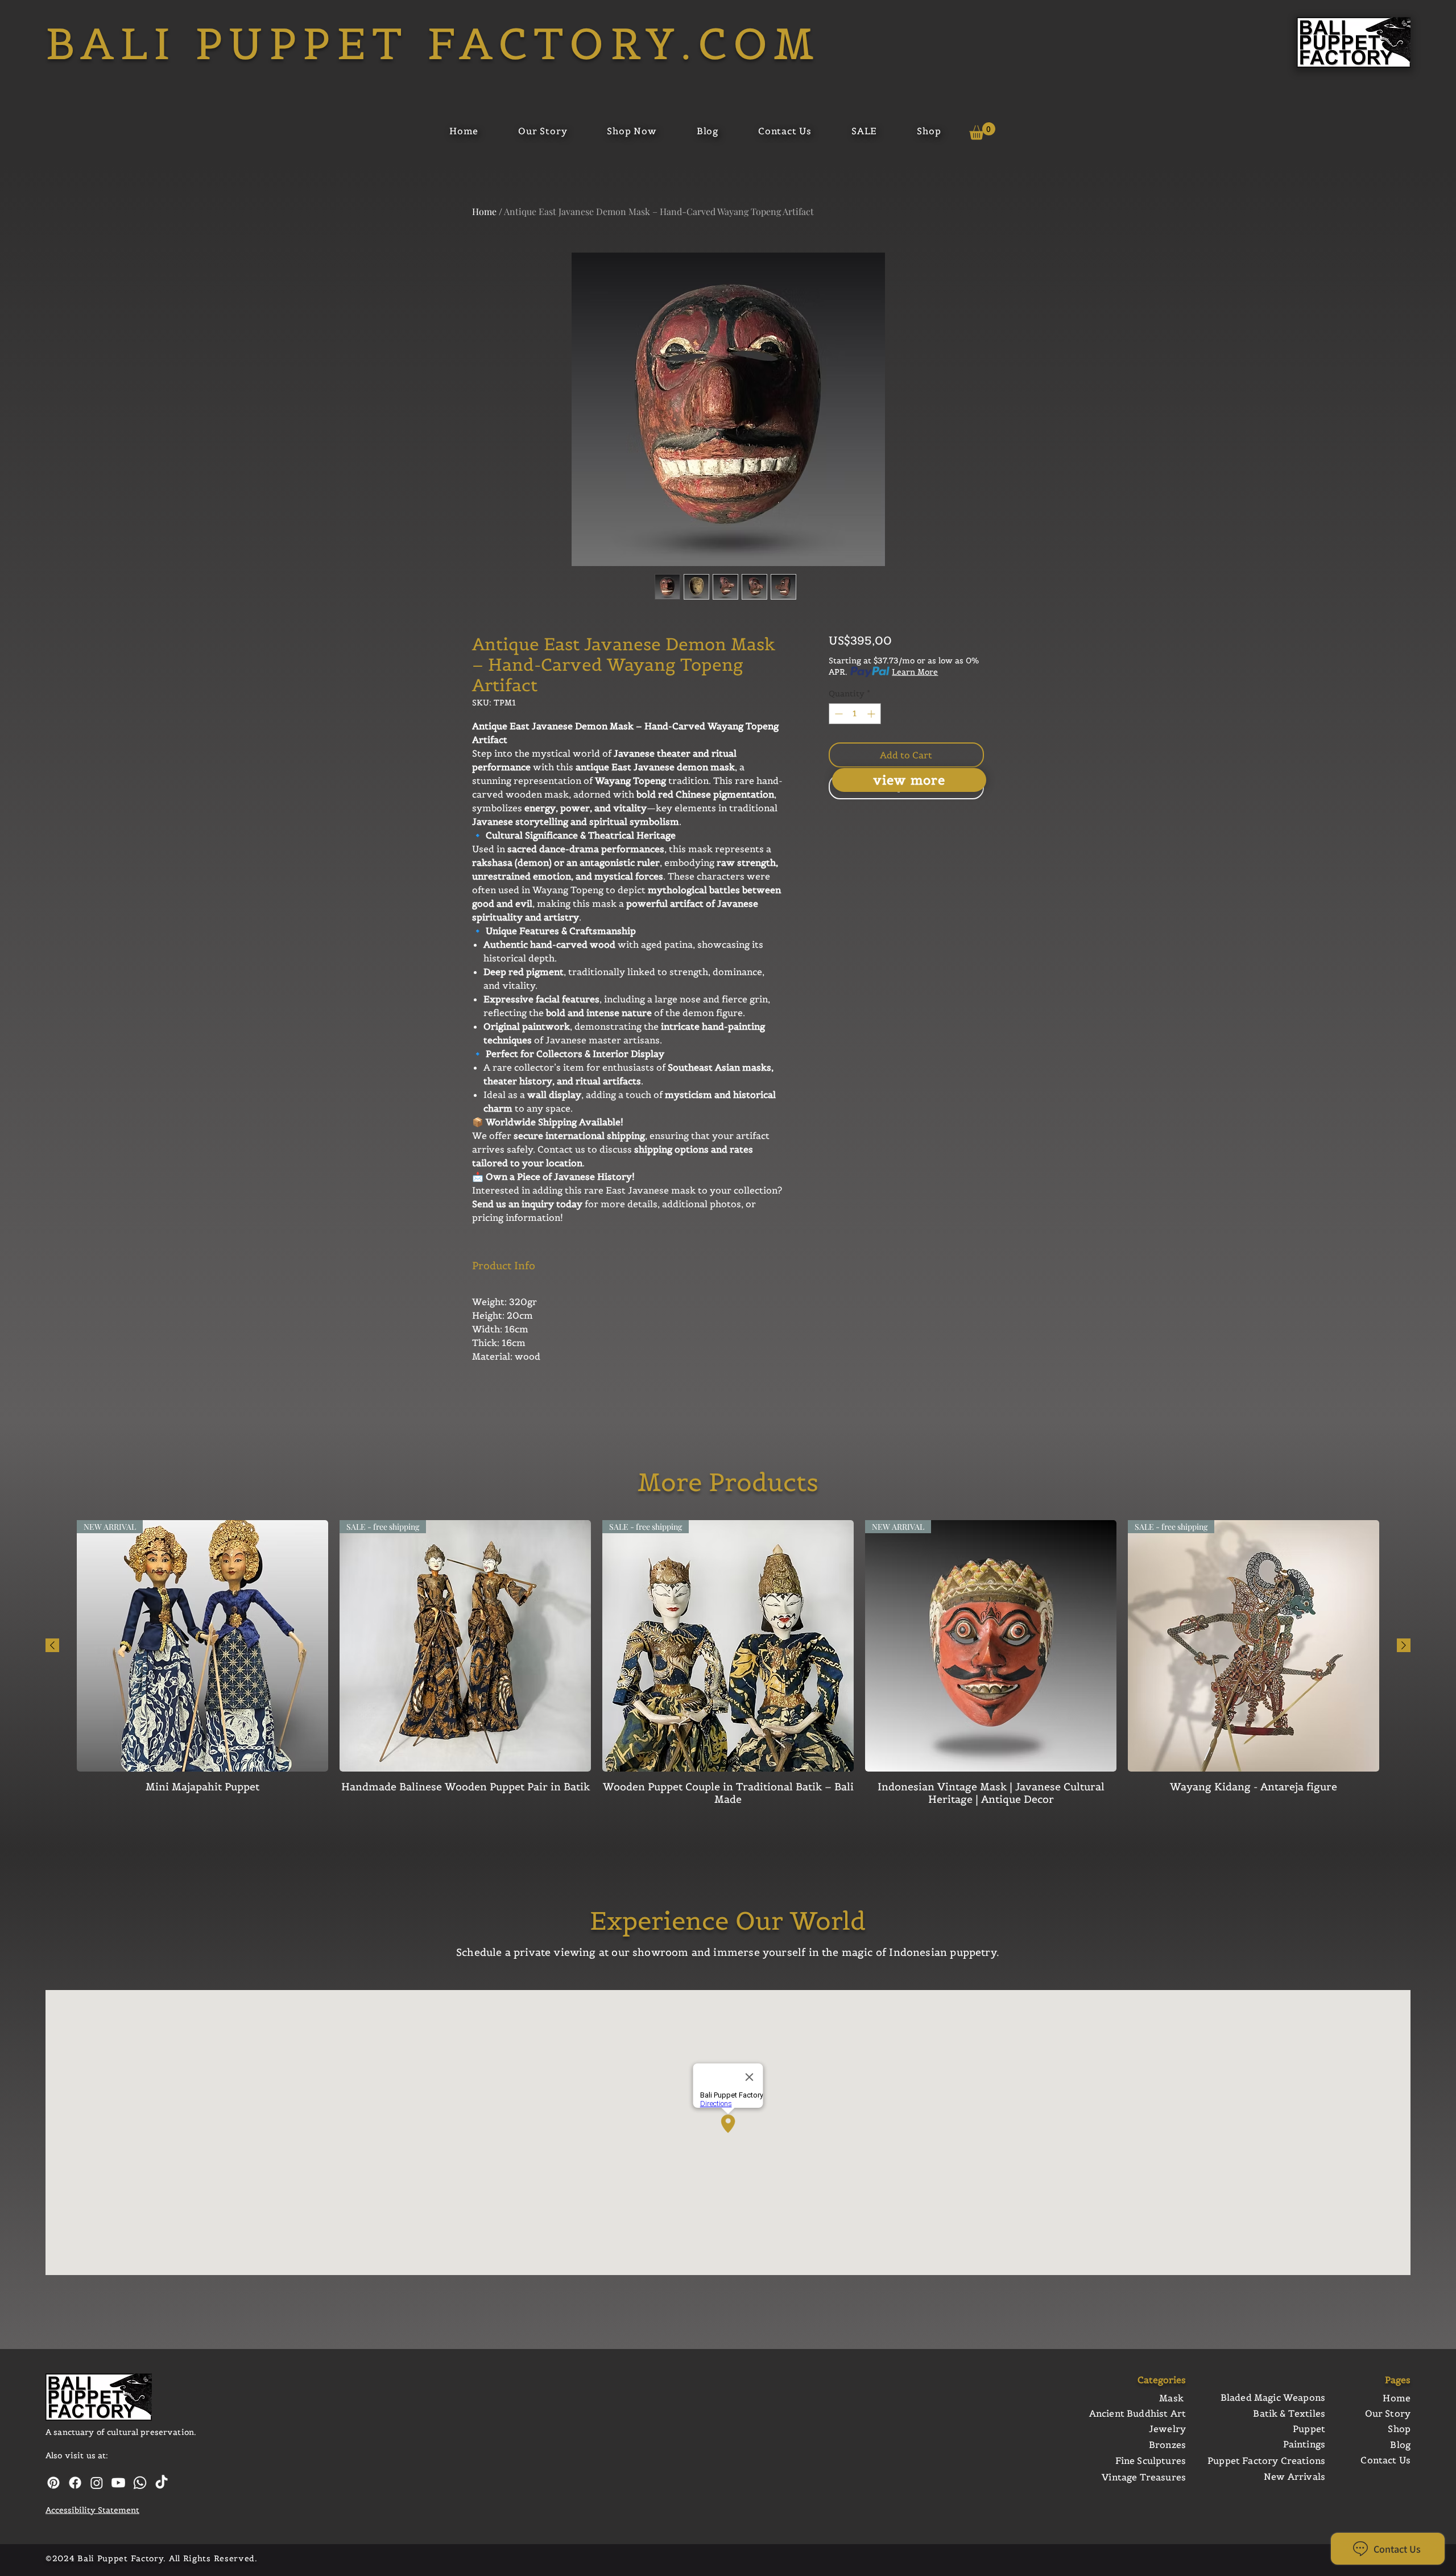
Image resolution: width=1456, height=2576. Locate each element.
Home (484, 211)
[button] (982, 131)
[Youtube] (118, 2483)
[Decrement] (837, 714)
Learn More (915, 672)
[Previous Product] (52, 1645)
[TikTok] (162, 2483)
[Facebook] (75, 2483)
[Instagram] (97, 2483)
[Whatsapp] (140, 2483)
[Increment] (872, 714)
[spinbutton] (855, 714)
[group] (728, 1663)
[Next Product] (1404, 1645)
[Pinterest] (53, 2483)
